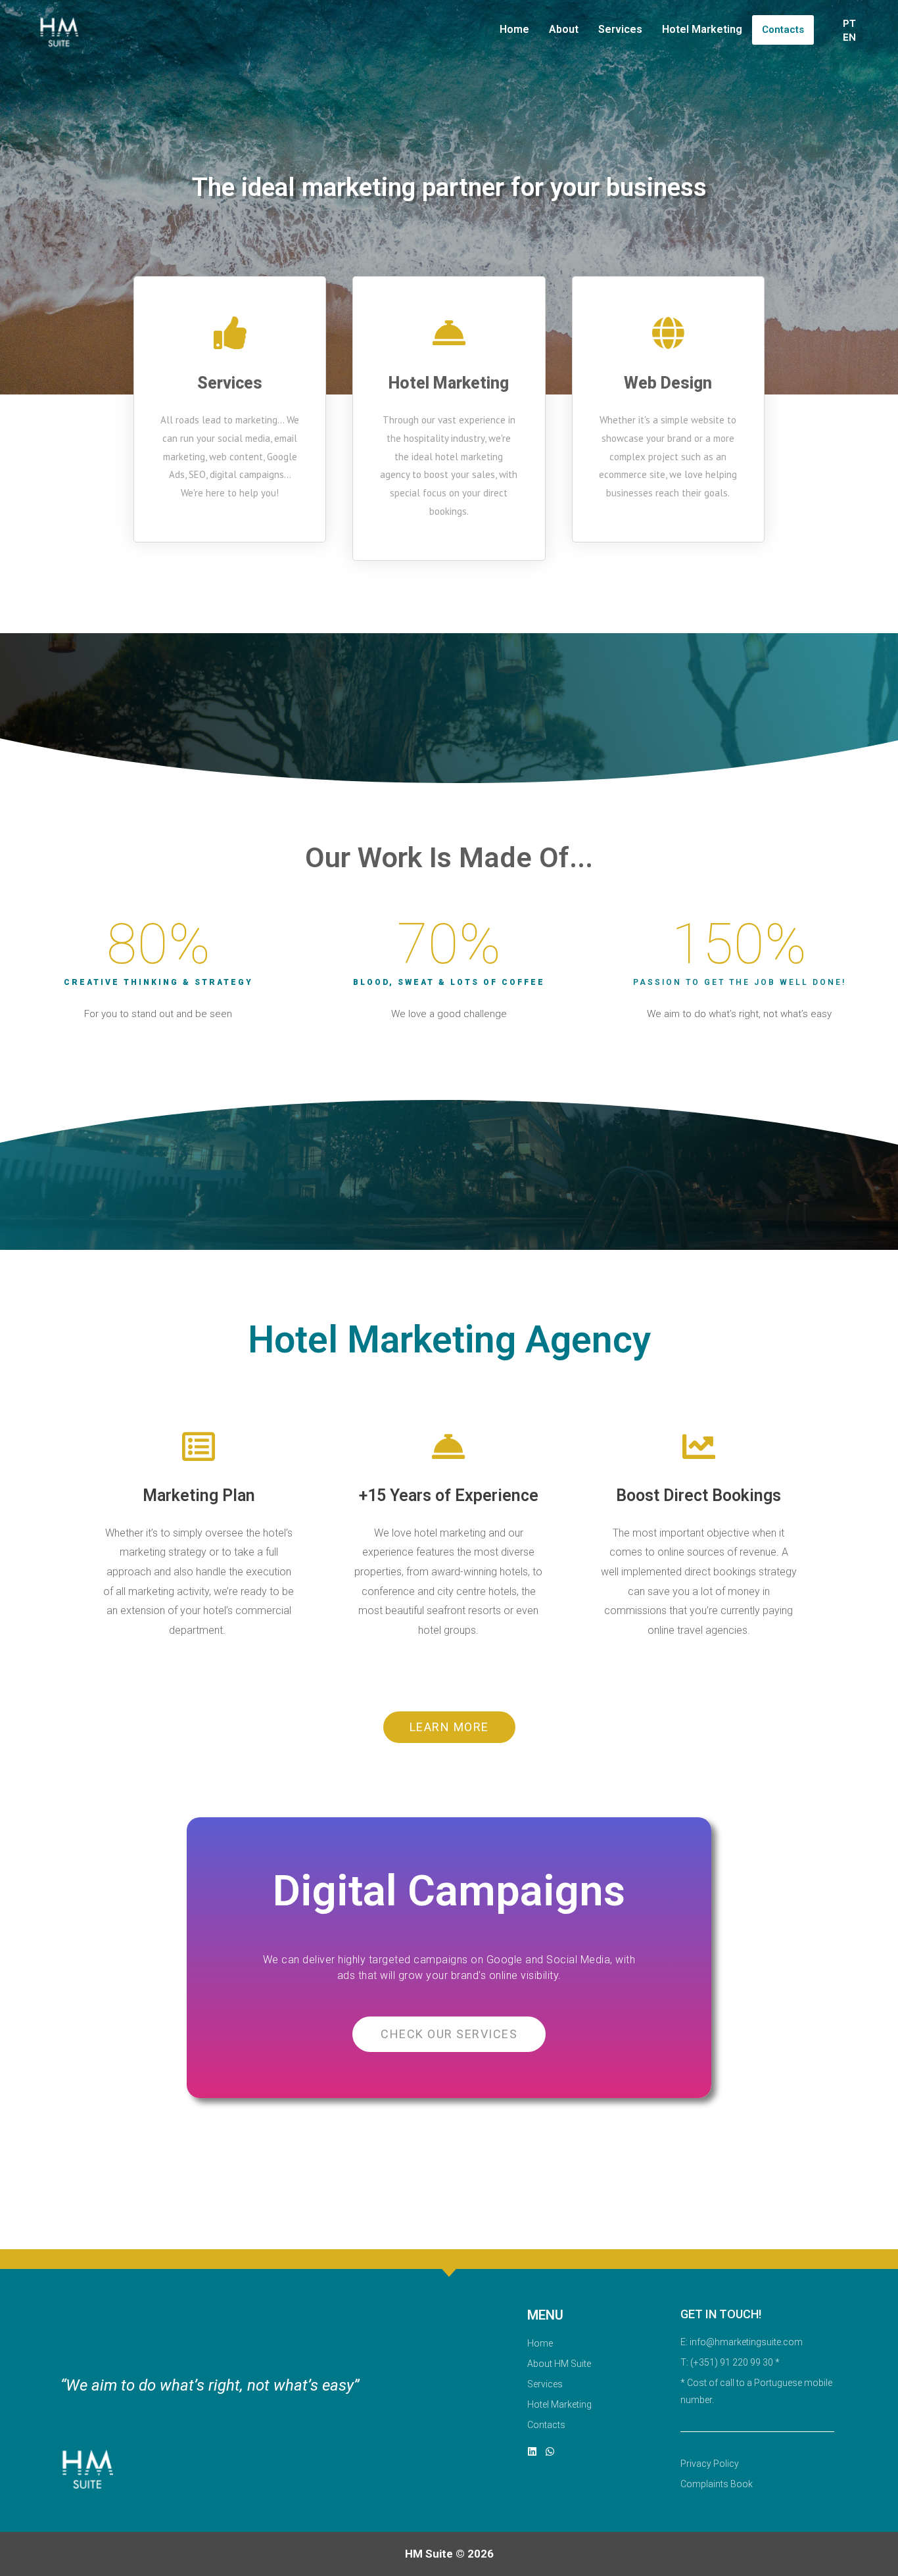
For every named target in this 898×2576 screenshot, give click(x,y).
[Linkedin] (532, 2451)
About (564, 29)
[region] (449, 2537)
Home (514, 29)
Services (620, 29)
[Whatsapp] (550, 2451)
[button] (449, 1727)
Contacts (783, 30)
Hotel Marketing (702, 29)
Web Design (668, 383)
